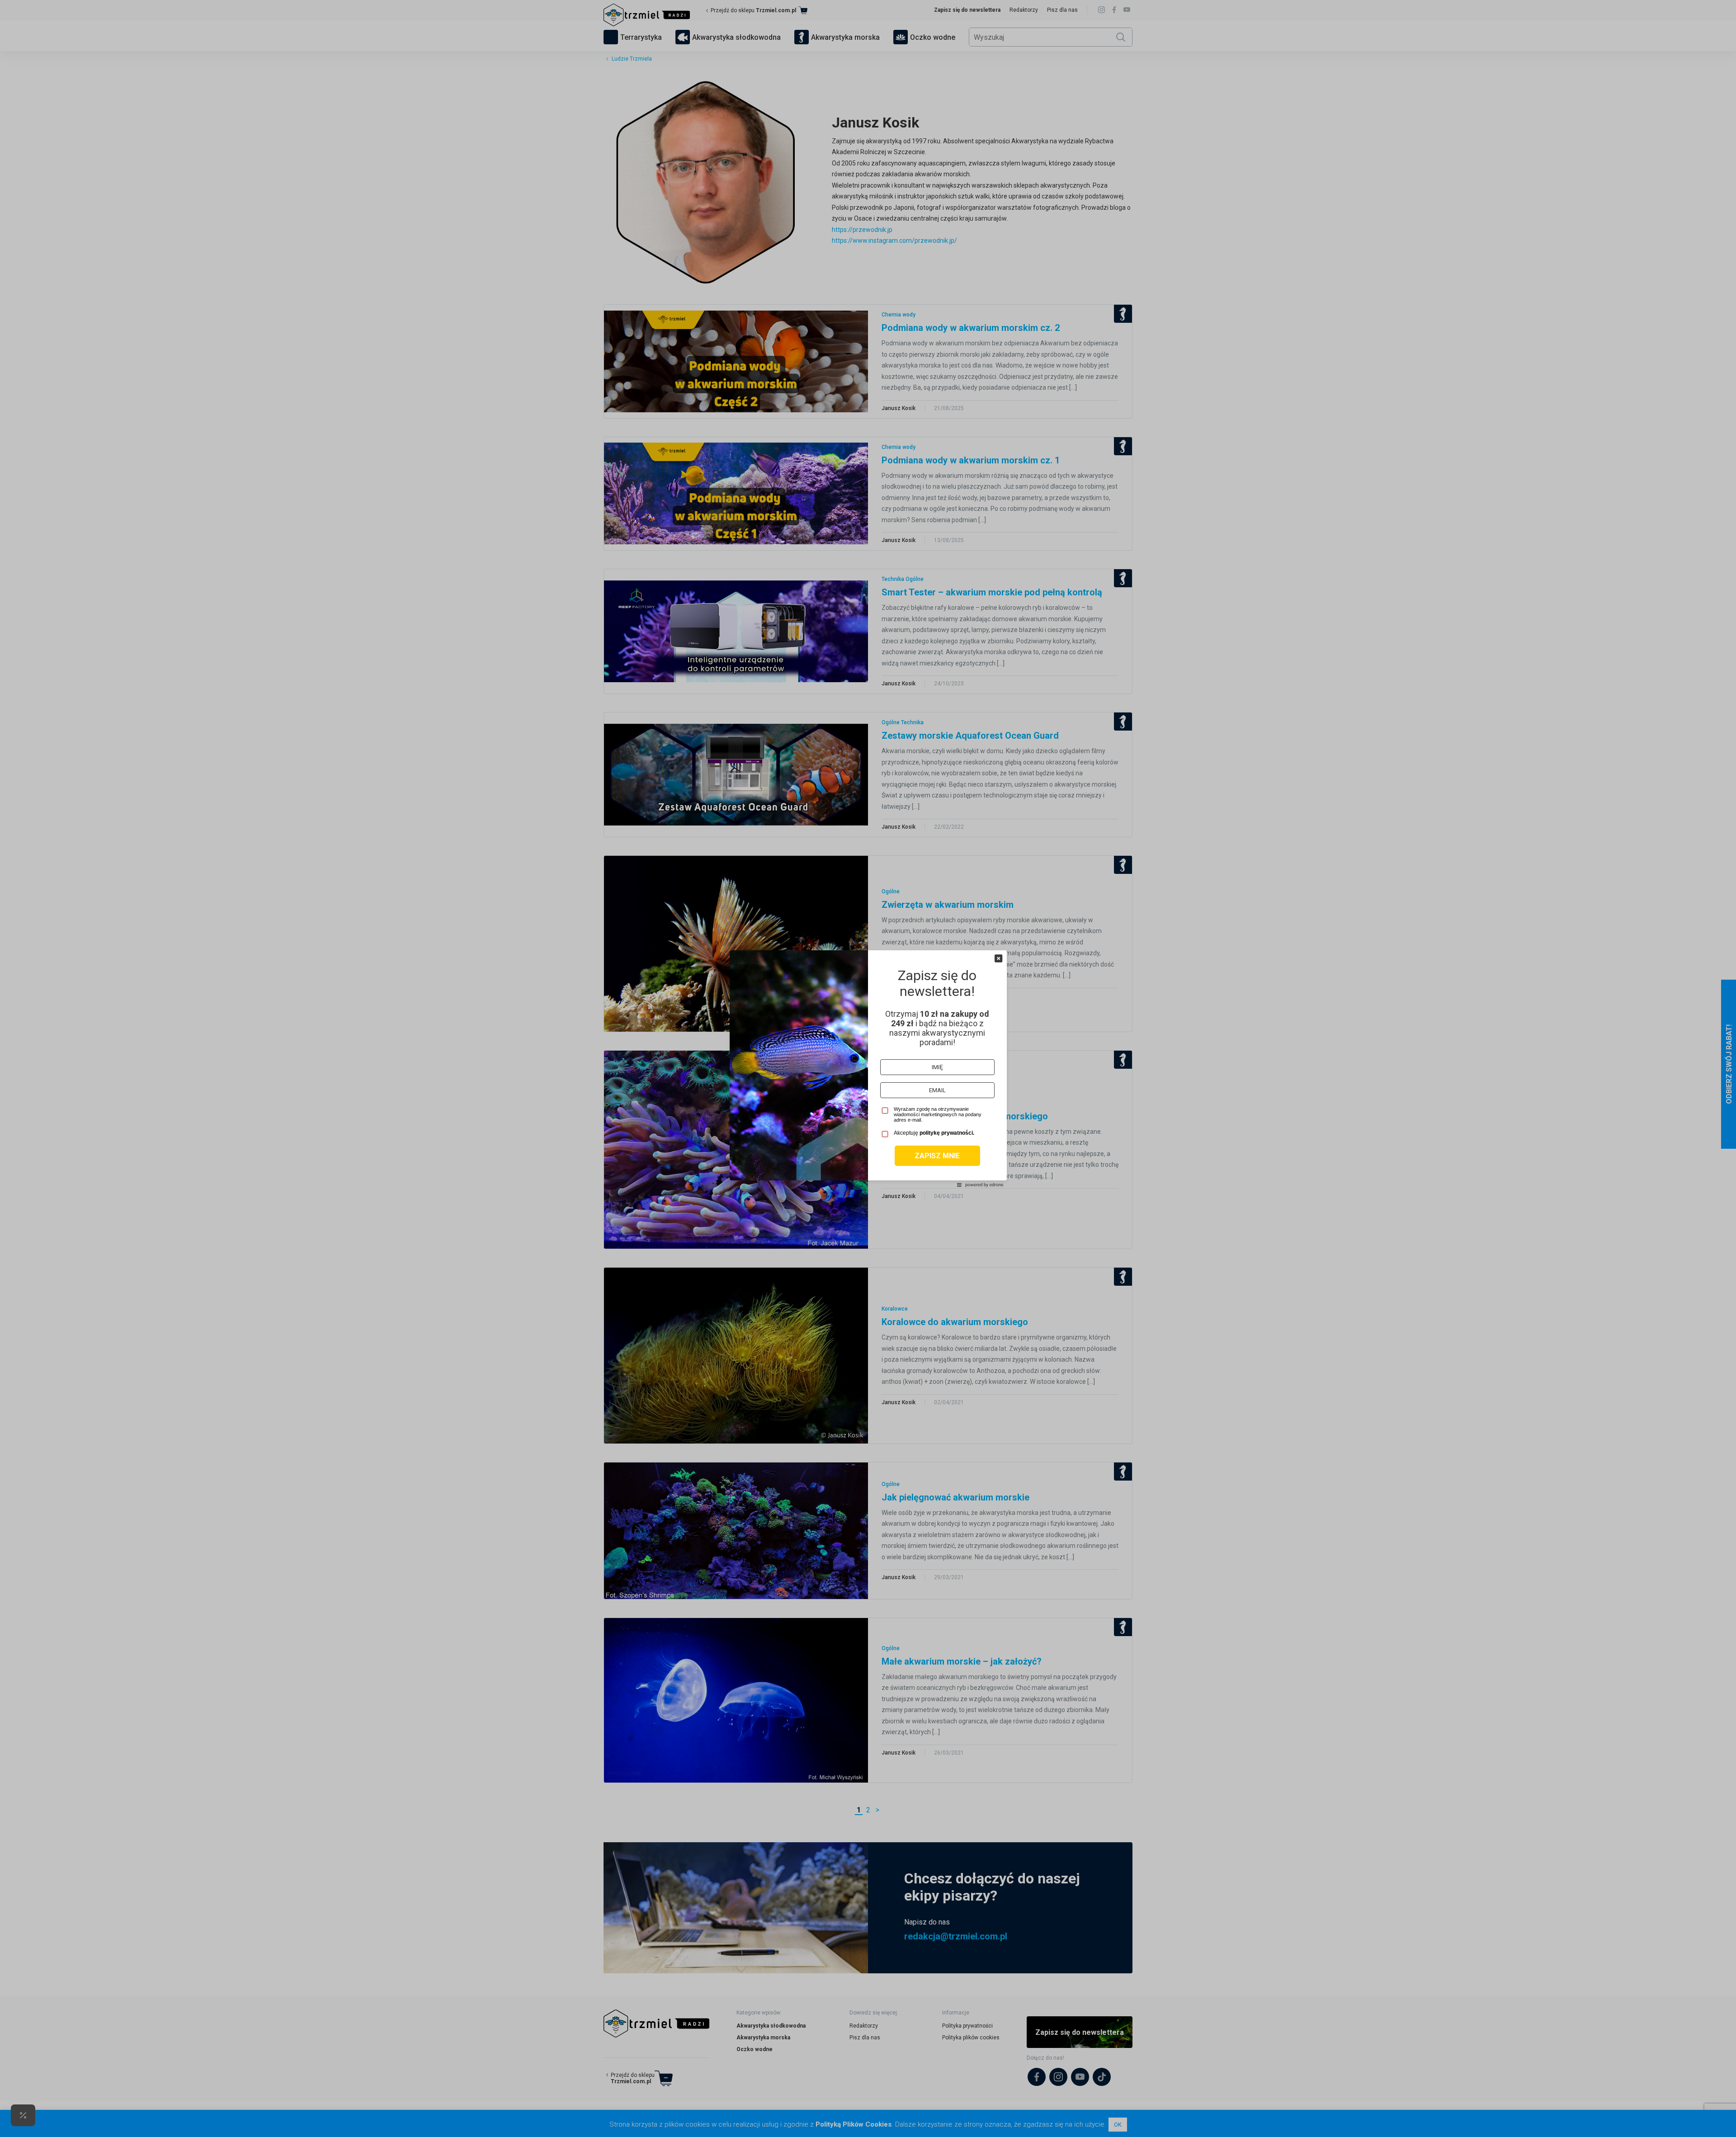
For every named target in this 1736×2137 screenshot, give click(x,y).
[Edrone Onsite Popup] (868, 1068)
